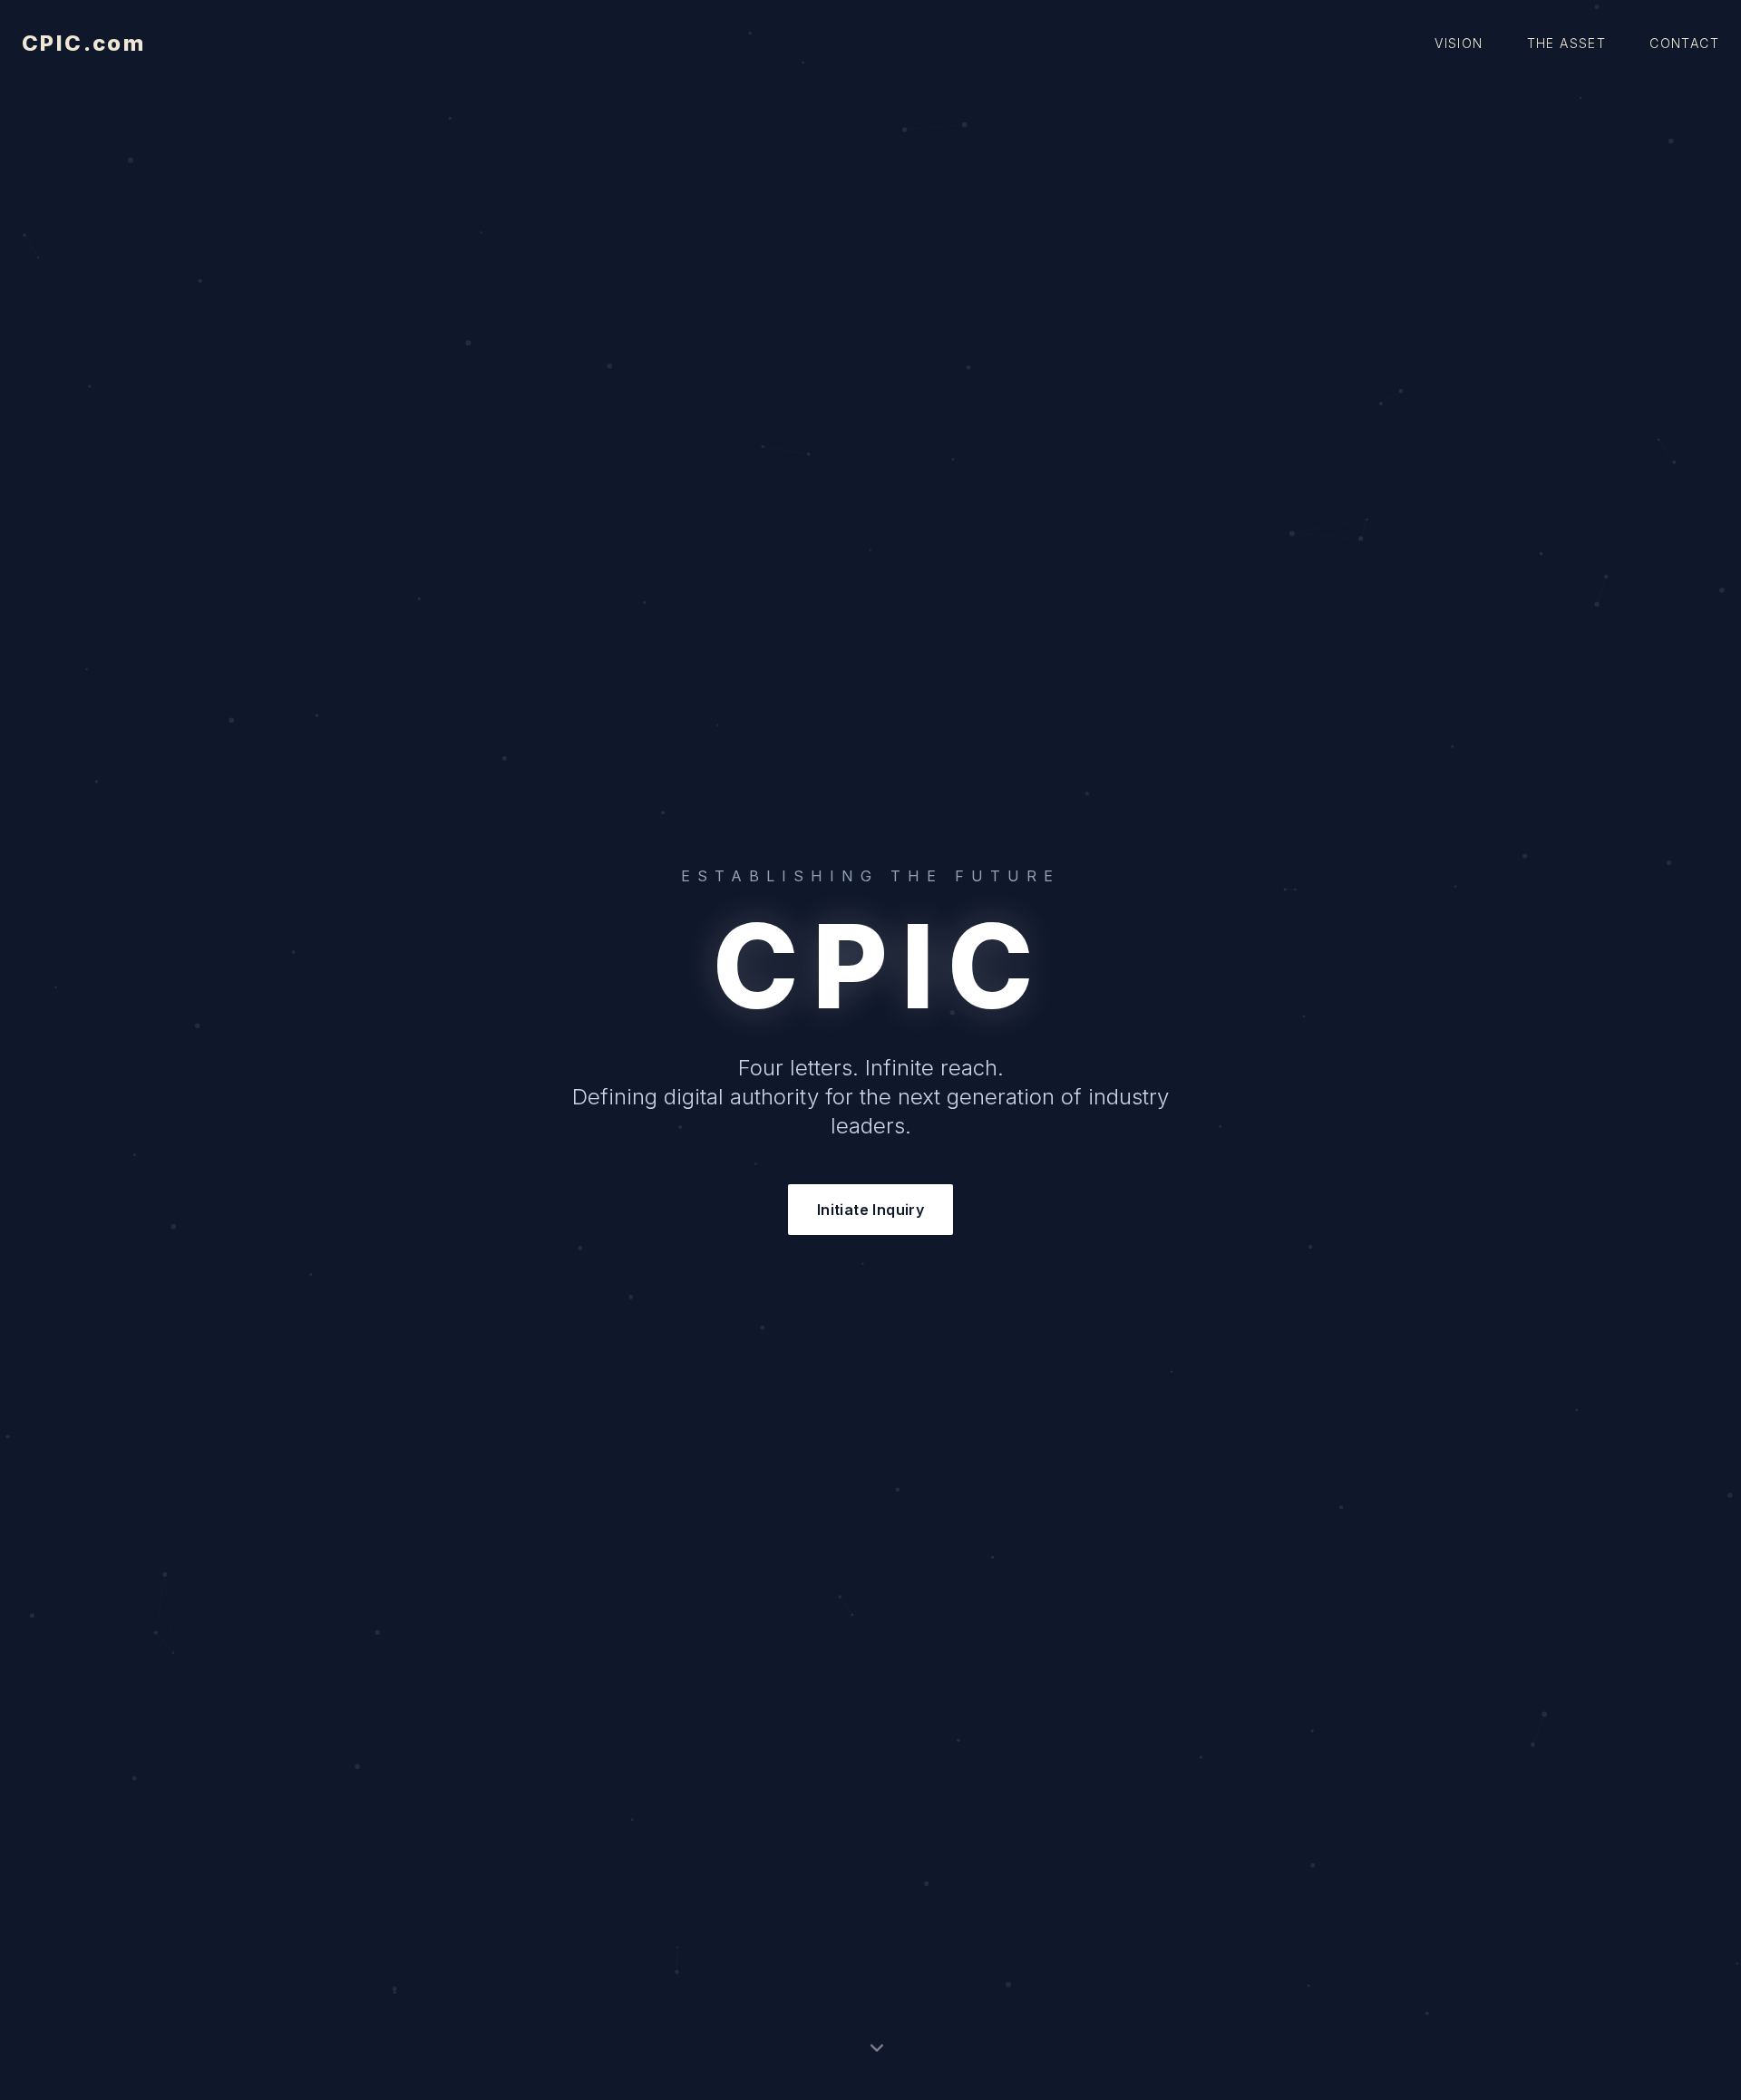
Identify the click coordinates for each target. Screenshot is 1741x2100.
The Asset (1567, 43)
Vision (1459, 43)
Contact (1684, 43)
